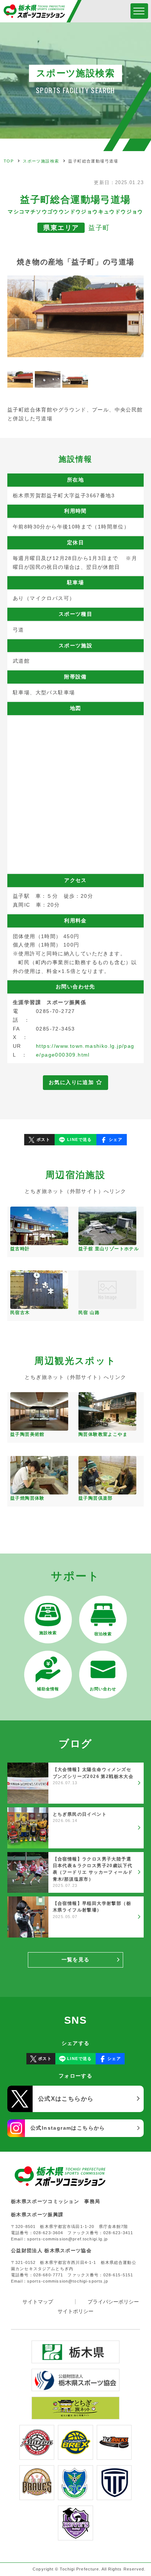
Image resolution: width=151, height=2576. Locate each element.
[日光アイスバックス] (114, 2455)
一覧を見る (76, 1960)
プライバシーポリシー (113, 2302)
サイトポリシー (75, 2311)
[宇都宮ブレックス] (75, 2455)
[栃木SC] (75, 2495)
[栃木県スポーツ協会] (75, 2387)
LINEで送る (80, 1139)
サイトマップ (38, 2302)
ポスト (43, 1139)
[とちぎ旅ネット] (75, 2415)
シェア (116, 1139)
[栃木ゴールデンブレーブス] (37, 2495)
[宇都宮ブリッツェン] (37, 2455)
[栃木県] (75, 2359)
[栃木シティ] (114, 2495)
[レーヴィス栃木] (75, 2536)
